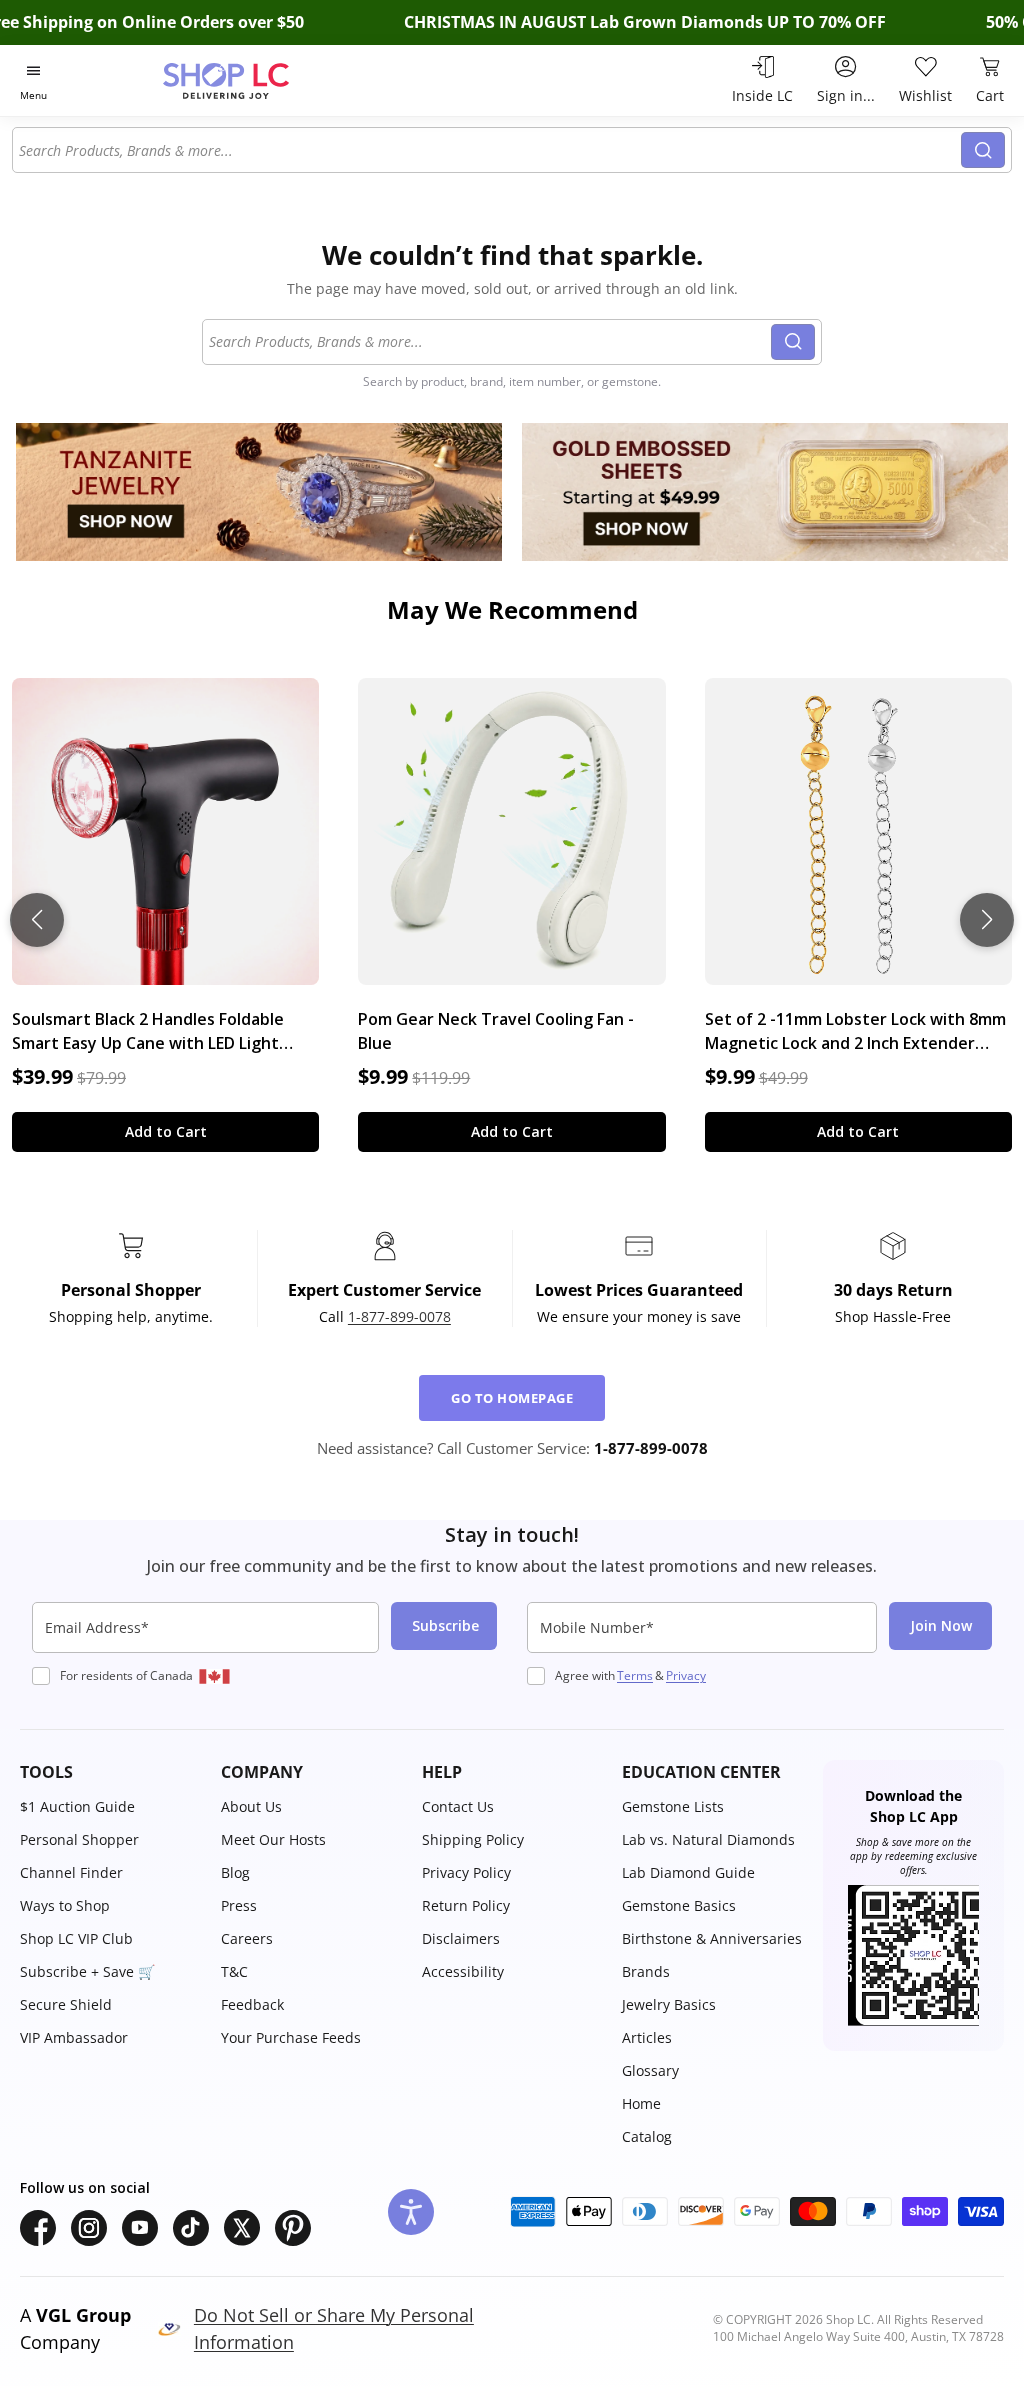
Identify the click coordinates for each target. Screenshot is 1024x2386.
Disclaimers (461, 1938)
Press (239, 1905)
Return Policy (466, 1905)
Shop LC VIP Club (76, 1938)
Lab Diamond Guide (688, 1872)
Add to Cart (166, 1131)
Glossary (650, 2070)
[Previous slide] (37, 920)
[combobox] (487, 150)
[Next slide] (987, 920)
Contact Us (458, 1806)
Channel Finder (71, 1872)
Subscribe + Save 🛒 (87, 1971)
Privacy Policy (466, 1872)
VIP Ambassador (74, 2037)
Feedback (252, 2004)
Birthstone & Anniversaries (712, 1938)
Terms (635, 1675)
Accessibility (463, 1971)
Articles (647, 2037)
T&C (234, 1971)
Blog (235, 1872)
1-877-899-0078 (399, 1316)
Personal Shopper (79, 1839)
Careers (247, 1938)
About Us (251, 1806)
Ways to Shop (65, 1905)
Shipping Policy (473, 1839)
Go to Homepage (512, 1398)
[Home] (261, 80)
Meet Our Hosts (273, 1839)
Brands (646, 1971)
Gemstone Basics (679, 1905)
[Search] (983, 150)
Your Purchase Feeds (291, 2037)
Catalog (647, 2136)
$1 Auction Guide (77, 1806)
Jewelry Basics (669, 2004)
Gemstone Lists (673, 1806)
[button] (110, 1772)
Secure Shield (66, 2004)
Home (641, 2103)
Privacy (686, 1675)
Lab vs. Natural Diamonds (708, 1839)
